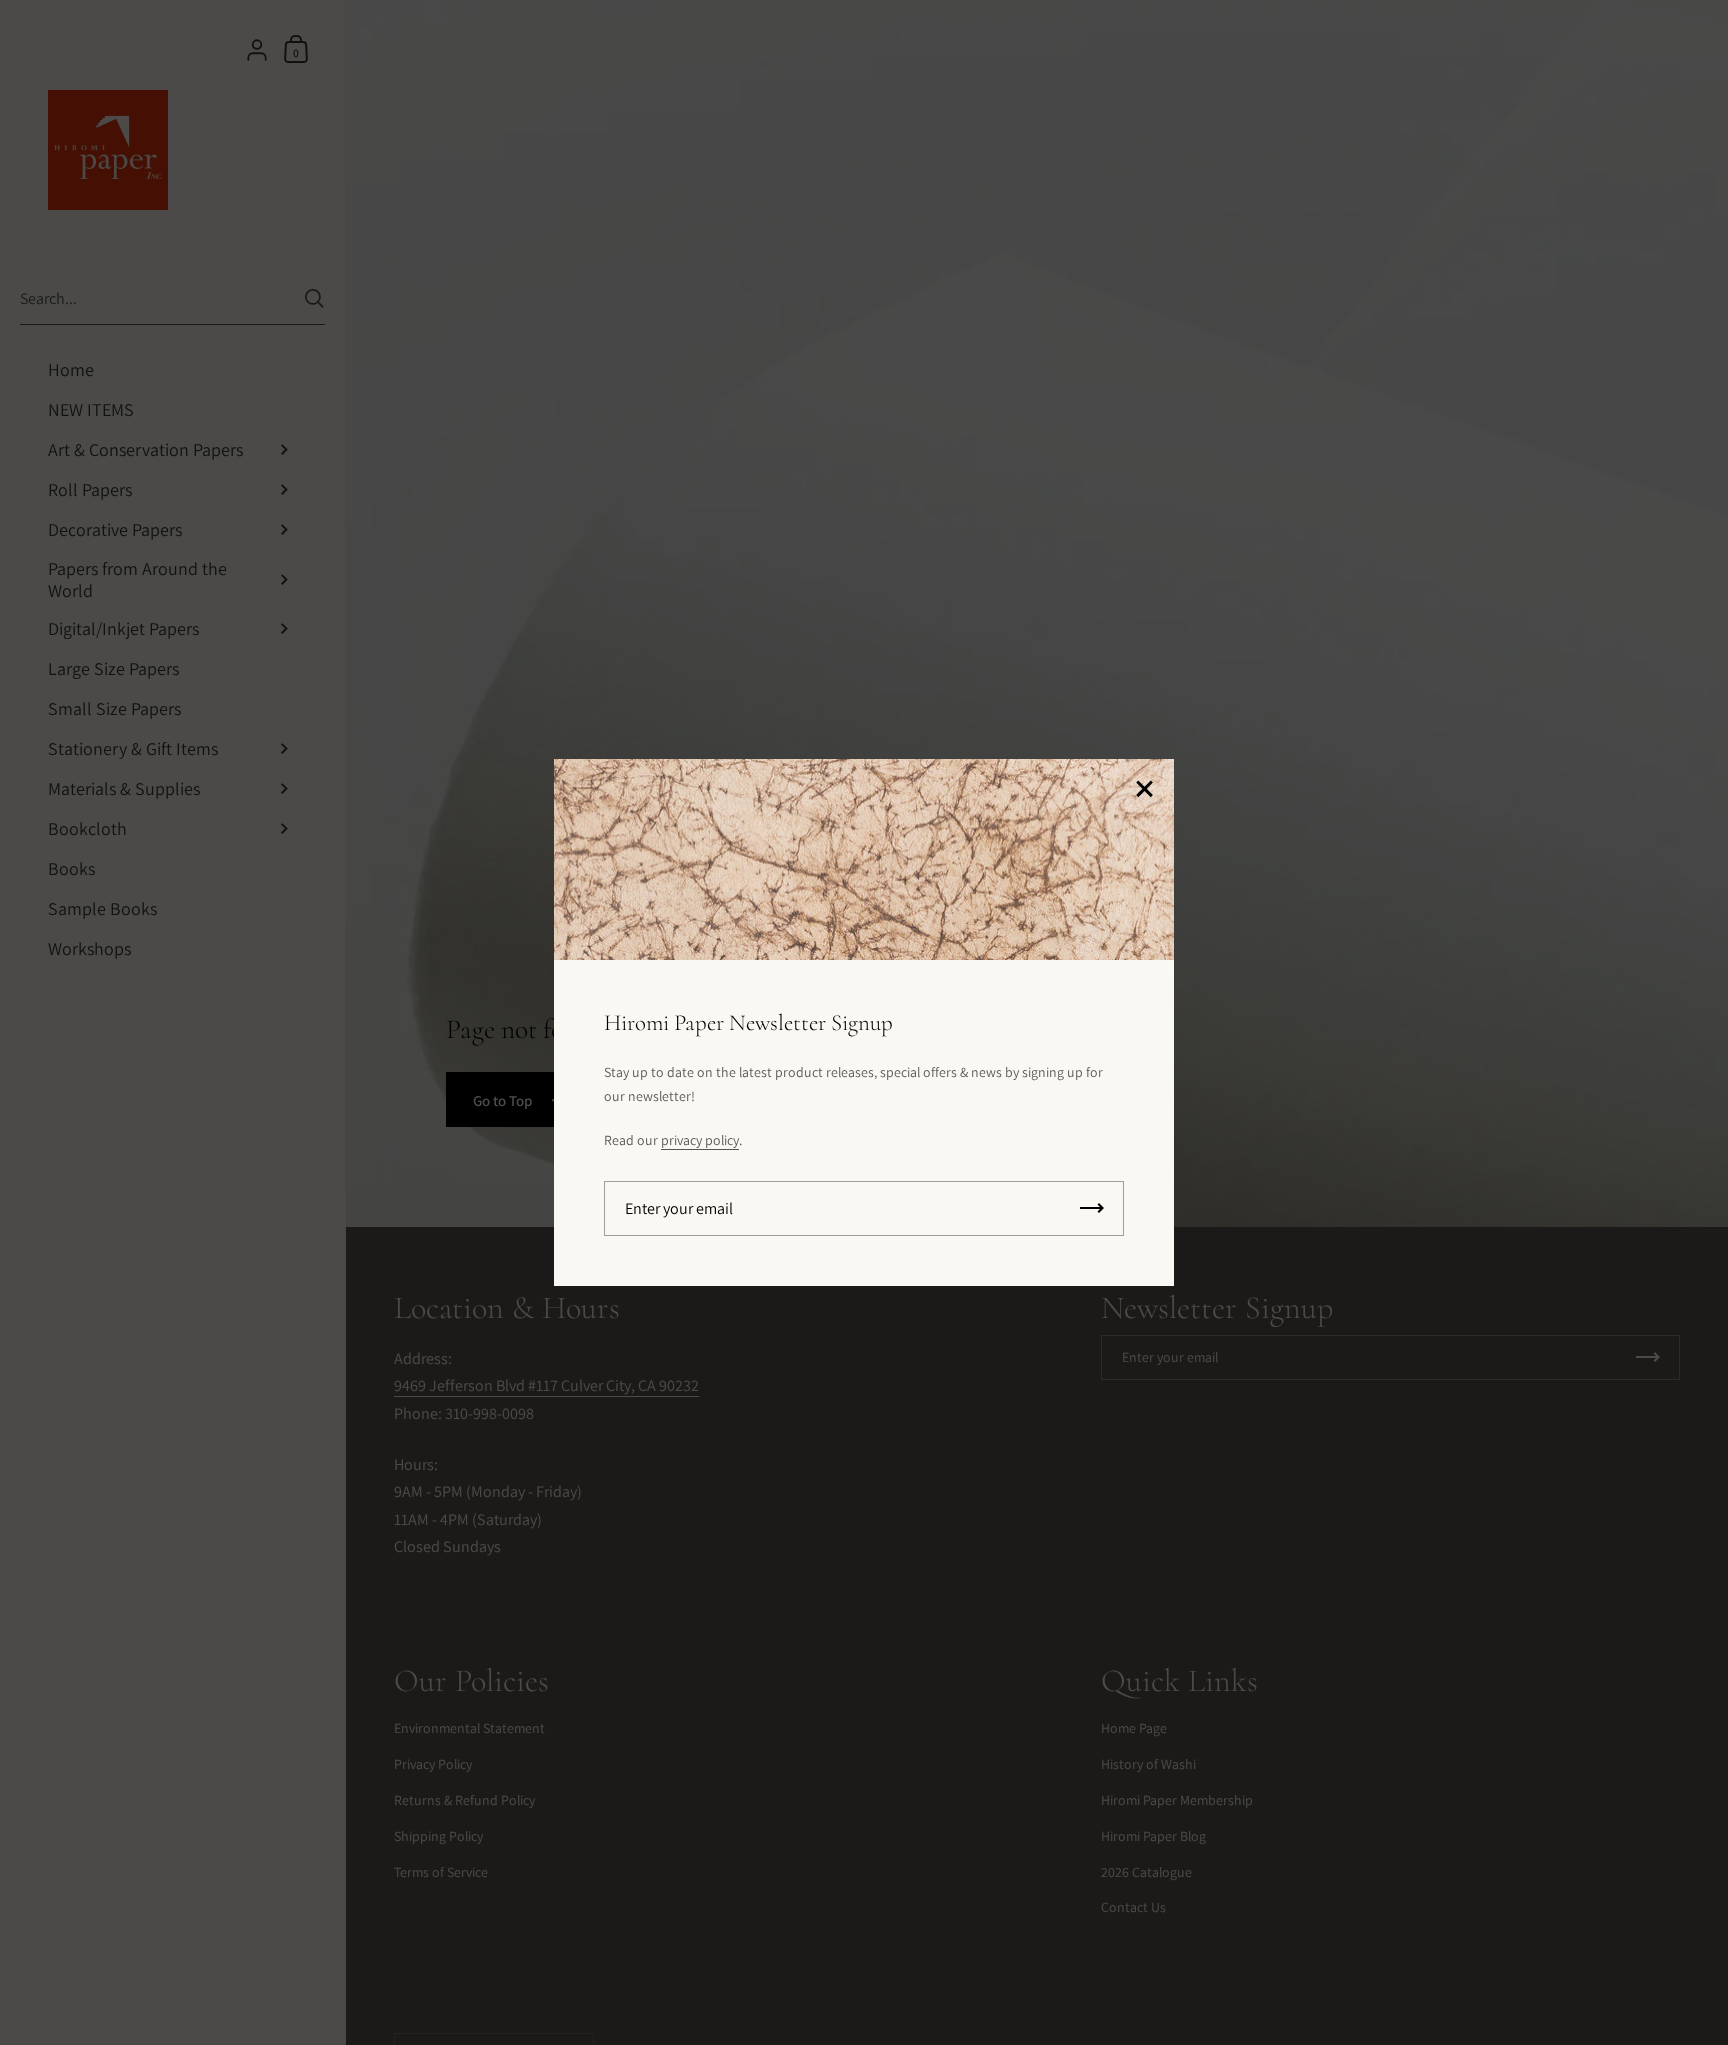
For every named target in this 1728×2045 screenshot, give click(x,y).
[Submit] (1092, 1208)
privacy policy (700, 1140)
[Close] (1144, 790)
